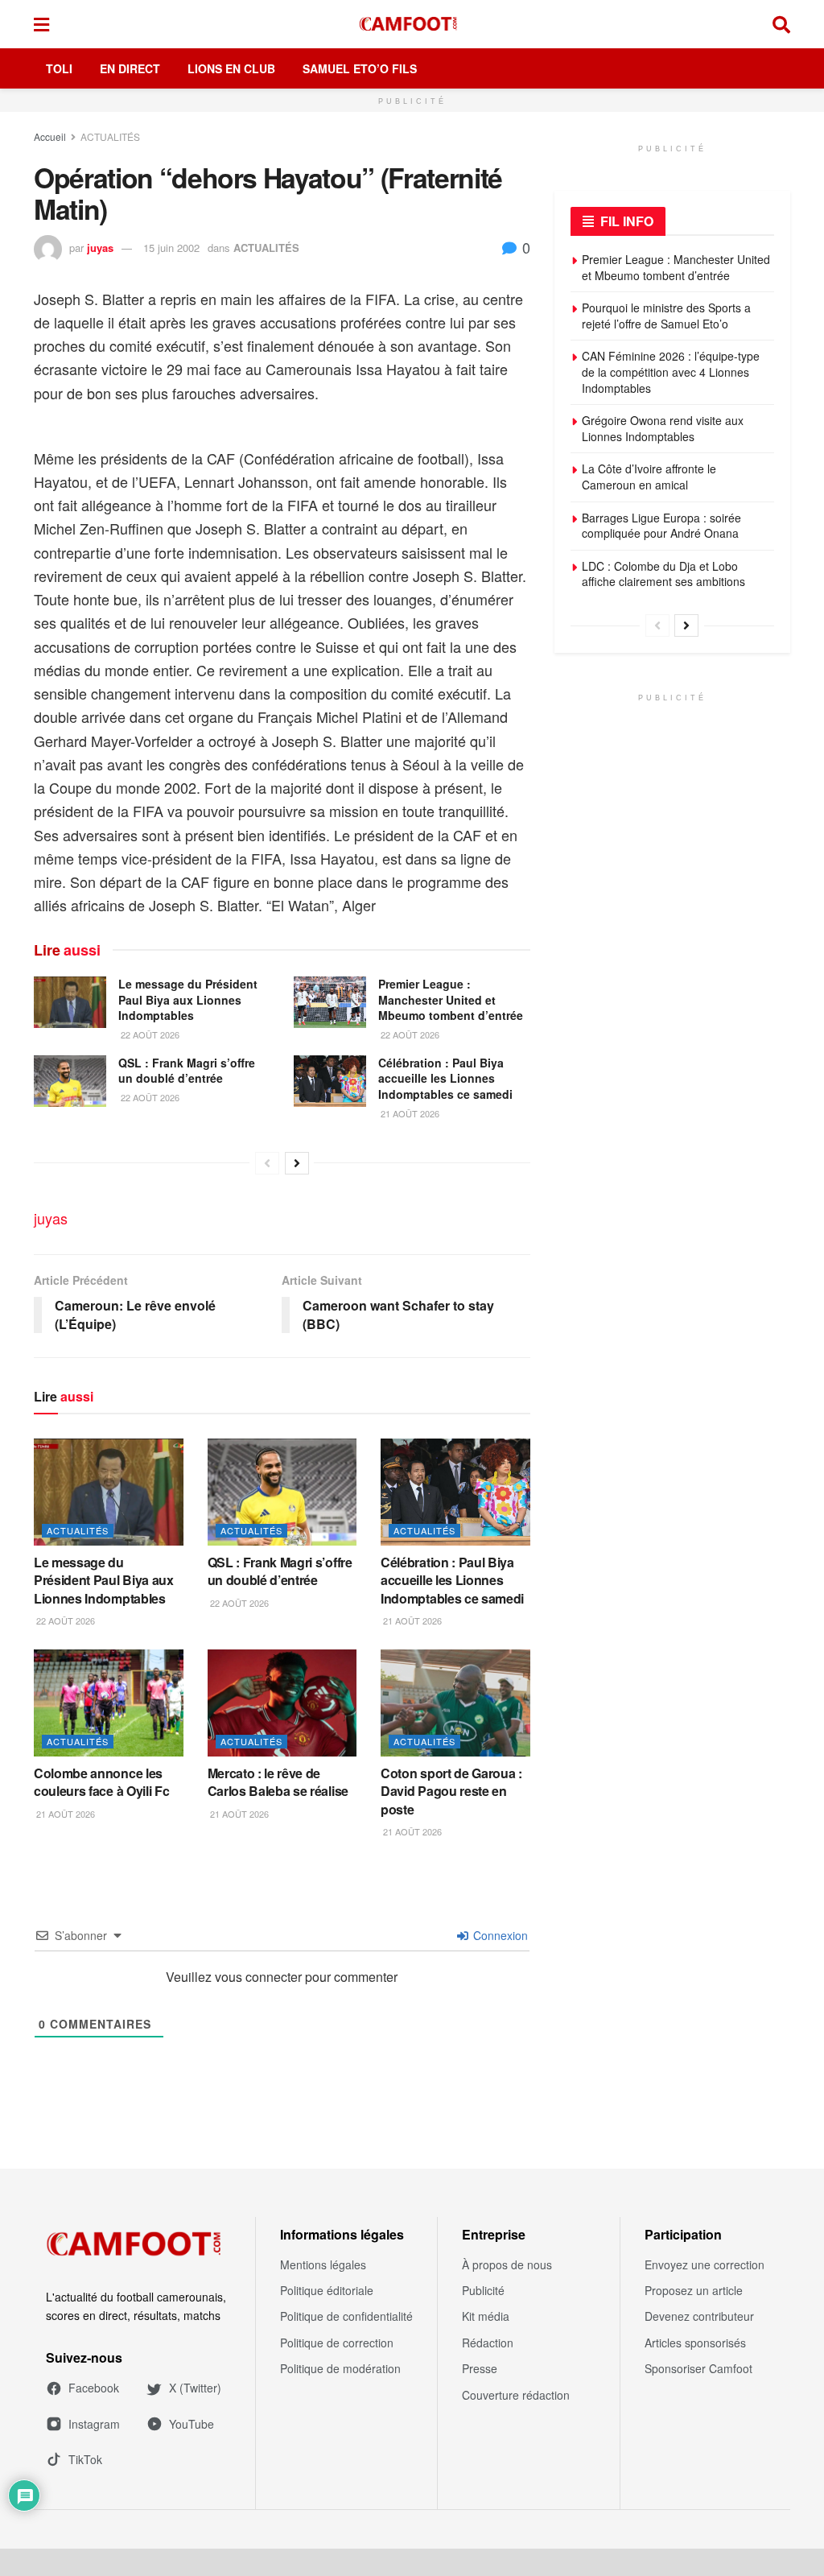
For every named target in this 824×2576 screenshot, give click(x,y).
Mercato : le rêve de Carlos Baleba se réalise (278, 1782)
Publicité (483, 2290)
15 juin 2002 (171, 248)
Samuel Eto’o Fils (360, 68)
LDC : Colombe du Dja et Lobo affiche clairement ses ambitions (663, 574)
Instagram (94, 2424)
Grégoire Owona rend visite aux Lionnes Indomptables (663, 428)
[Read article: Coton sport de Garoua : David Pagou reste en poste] (455, 1703)
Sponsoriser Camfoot (698, 2368)
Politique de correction (337, 2343)
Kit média (486, 2316)
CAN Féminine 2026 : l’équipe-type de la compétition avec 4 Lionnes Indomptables (671, 372)
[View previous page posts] (267, 1163)
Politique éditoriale (327, 2290)
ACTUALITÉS (110, 136)
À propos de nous (507, 2264)
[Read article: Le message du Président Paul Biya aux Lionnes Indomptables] (70, 1002)
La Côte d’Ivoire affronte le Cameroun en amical (649, 477)
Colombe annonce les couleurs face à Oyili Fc (101, 1782)
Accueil (50, 136)
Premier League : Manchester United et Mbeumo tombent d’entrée (451, 999)
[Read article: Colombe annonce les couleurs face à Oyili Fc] (109, 1703)
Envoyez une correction (705, 2264)
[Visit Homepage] (411, 24)
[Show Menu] (41, 24)
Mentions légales (323, 2264)
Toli (59, 68)
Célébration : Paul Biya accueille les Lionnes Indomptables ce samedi (445, 1078)
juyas (100, 248)
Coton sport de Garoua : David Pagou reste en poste (451, 1791)
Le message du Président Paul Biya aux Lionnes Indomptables (188, 999)
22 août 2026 (149, 1034)
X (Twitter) (195, 2388)
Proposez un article (694, 2290)
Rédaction (488, 2343)
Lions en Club (231, 68)
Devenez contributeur (699, 2316)
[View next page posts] (297, 1163)
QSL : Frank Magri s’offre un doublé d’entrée (187, 1071)
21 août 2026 (409, 1113)
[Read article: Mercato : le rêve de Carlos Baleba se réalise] (282, 1703)
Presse (480, 2368)
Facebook (94, 2388)
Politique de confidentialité (346, 2316)
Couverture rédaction (516, 2395)
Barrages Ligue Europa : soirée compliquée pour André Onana (661, 526)
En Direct (130, 68)
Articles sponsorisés (695, 2343)
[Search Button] (781, 24)
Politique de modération (340, 2368)
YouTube (192, 2424)
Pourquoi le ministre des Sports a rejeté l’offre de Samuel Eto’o (666, 316)
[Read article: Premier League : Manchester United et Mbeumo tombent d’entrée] (330, 1002)
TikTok (85, 2459)
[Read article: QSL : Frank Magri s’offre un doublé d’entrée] (70, 1081)
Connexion (499, 1935)
